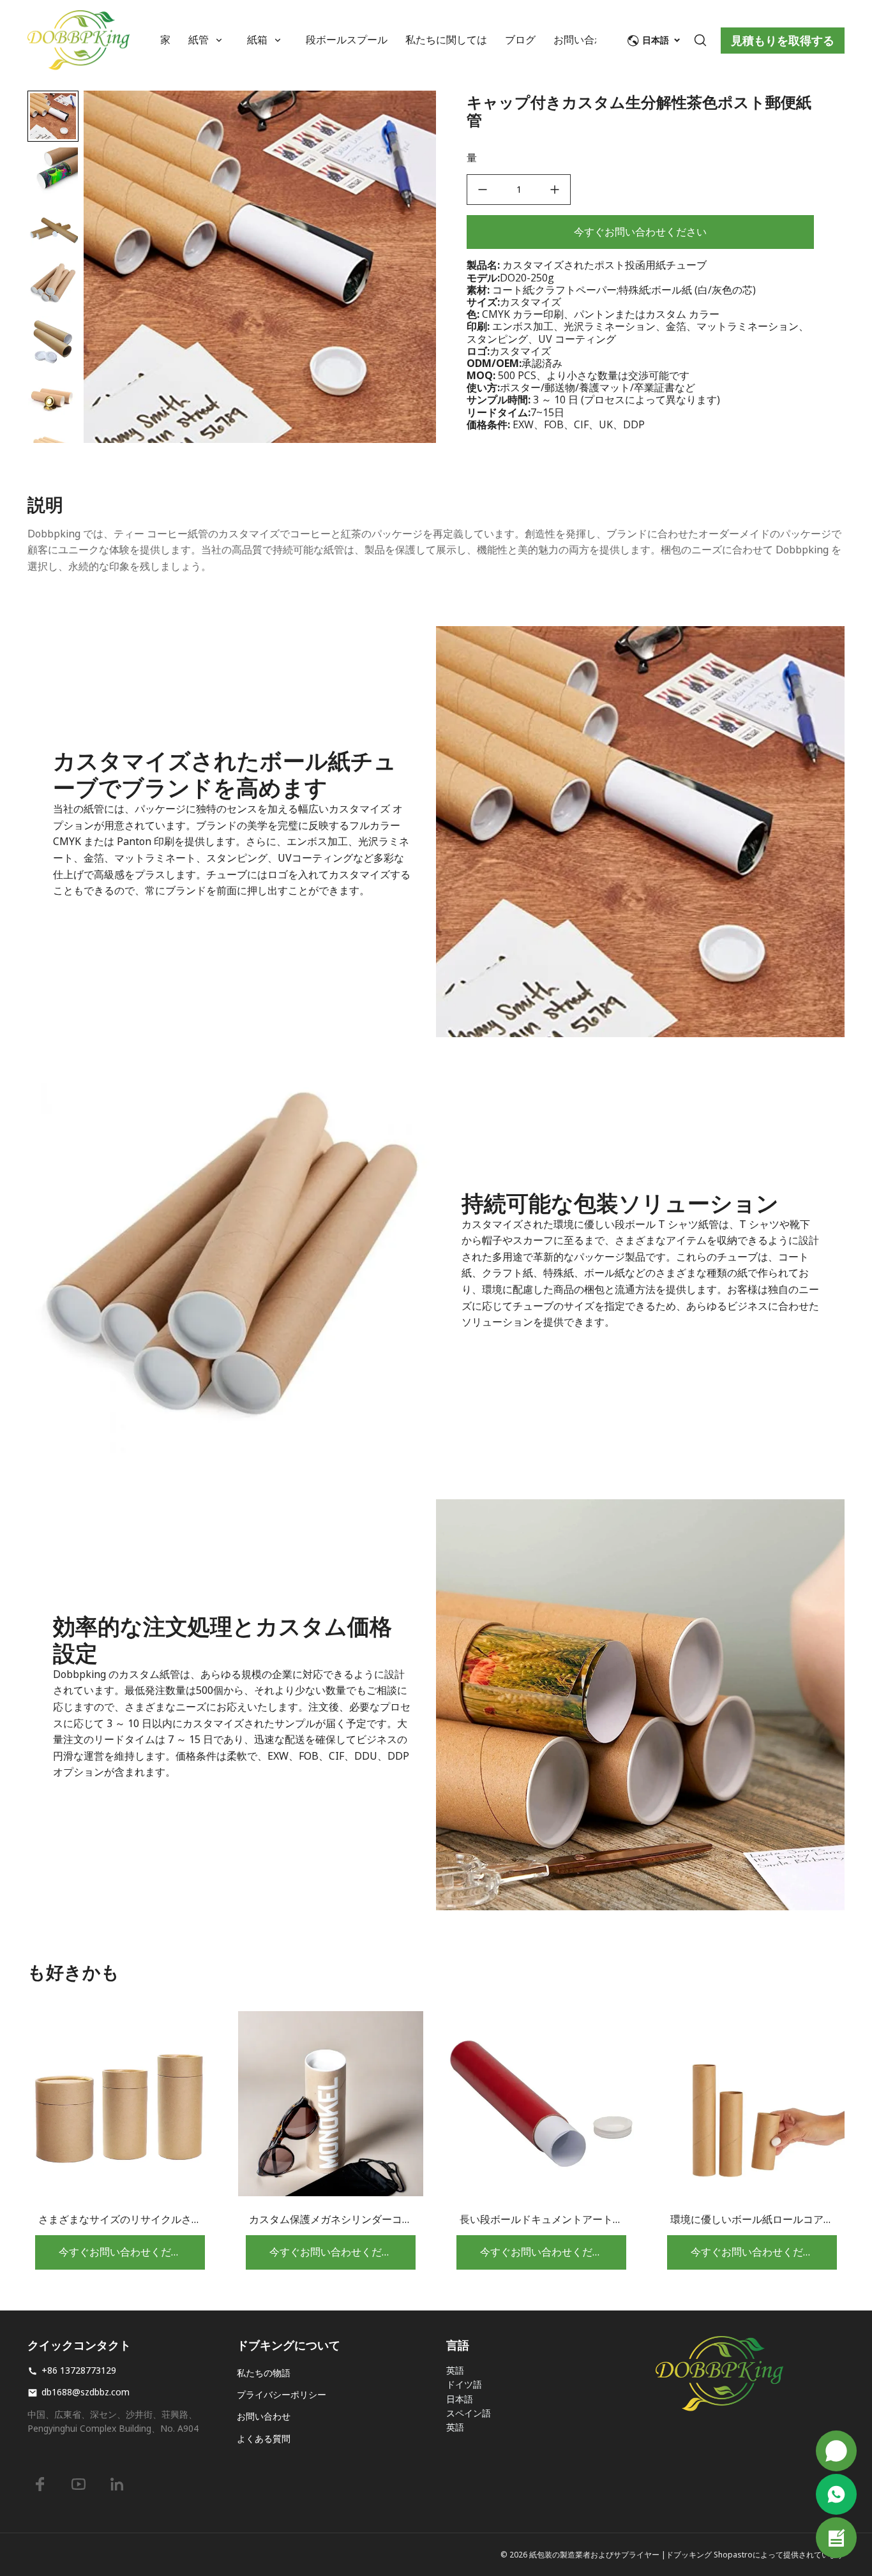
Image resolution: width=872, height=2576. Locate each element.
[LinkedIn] (117, 2484)
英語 (455, 2370)
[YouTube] (79, 2484)
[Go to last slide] (53, 112)
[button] (53, 172)
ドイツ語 (464, 2384)
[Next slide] (53, 422)
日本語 (460, 2399)
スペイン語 (469, 2413)
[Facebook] (40, 2484)
